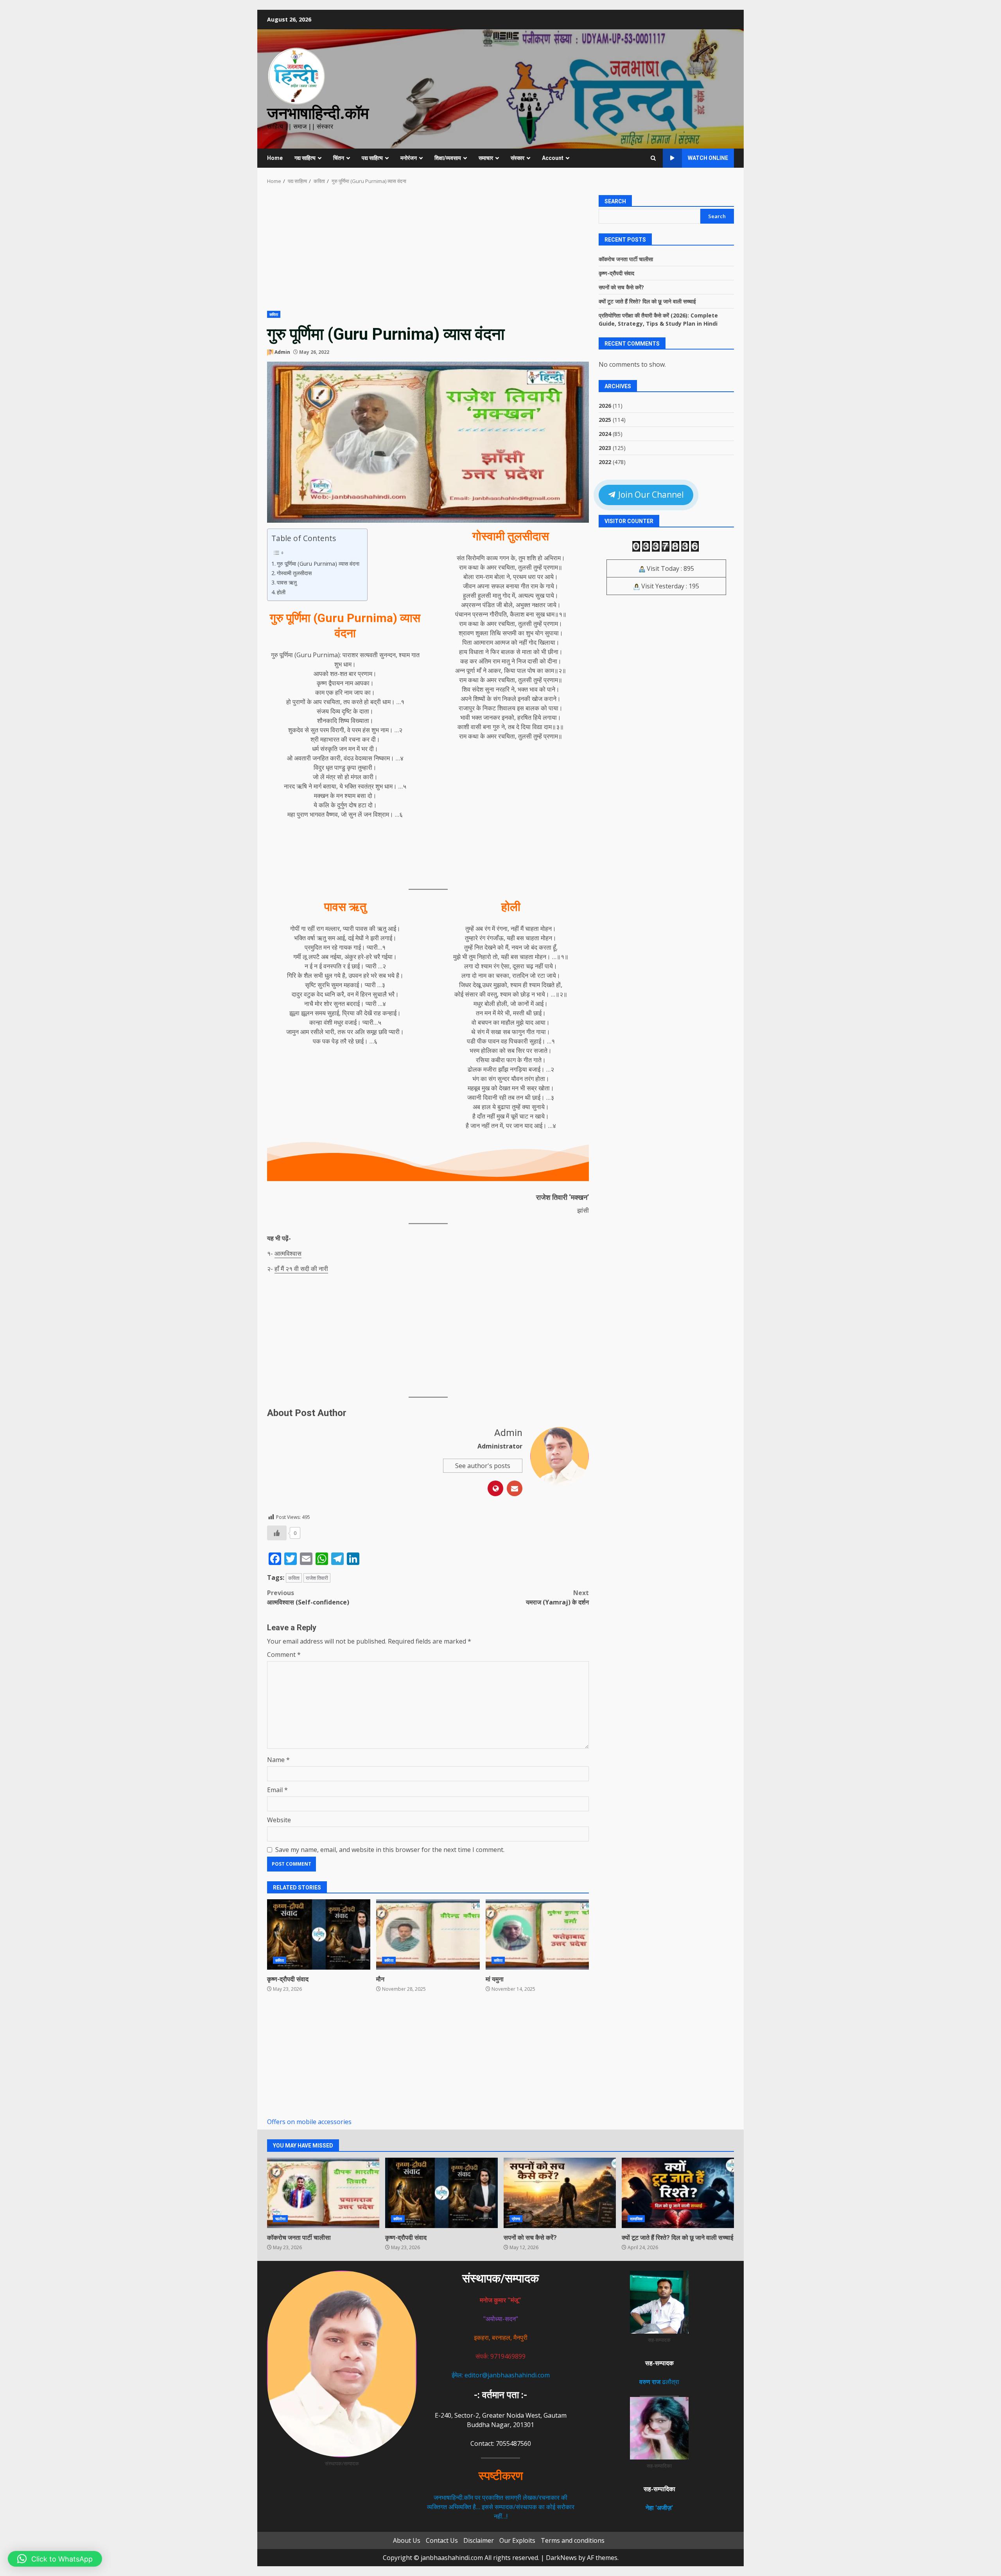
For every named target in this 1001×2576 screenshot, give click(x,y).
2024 (605, 433)
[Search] (653, 158)
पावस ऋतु (287, 582)
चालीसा (280, 2219)
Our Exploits (517, 2540)
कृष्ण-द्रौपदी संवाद (319, 1934)
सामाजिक (636, 2219)
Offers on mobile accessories (309, 2122)
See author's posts (483, 1466)
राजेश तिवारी (317, 1578)
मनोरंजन (409, 158)
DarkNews (561, 2558)
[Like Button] (277, 1533)
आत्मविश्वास (288, 1253)
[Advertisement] (428, 253)
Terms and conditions (573, 2540)
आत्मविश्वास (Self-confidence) (308, 1597)
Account (553, 158)
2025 (605, 419)
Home (275, 158)
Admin (282, 352)
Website (279, 1820)
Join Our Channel (650, 495)
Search (615, 201)
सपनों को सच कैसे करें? (621, 287)
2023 (605, 447)
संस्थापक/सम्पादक (500, 2278)
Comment (284, 1655)
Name (278, 1760)
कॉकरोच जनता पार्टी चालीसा (626, 259)
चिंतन (339, 158)
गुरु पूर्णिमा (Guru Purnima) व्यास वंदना (318, 564)
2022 (605, 462)
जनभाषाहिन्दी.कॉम (318, 113)
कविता (274, 314)
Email (277, 1790)
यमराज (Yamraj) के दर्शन (557, 1597)
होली (281, 592)
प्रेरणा (516, 2219)
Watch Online (708, 158)
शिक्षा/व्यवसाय (448, 158)
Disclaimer (479, 2540)
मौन (428, 1934)
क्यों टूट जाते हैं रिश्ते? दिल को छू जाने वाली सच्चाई (647, 301)
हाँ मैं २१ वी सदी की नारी (301, 1269)
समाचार (486, 158)
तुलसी (525, 567)
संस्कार (518, 158)
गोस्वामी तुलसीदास (294, 573)
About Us (407, 2540)
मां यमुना (537, 1934)
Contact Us (442, 2540)
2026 (605, 405)
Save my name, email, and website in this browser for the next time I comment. (390, 1850)
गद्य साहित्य (305, 158)
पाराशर (350, 655)
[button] (55, 2559)
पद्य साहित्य (372, 158)
